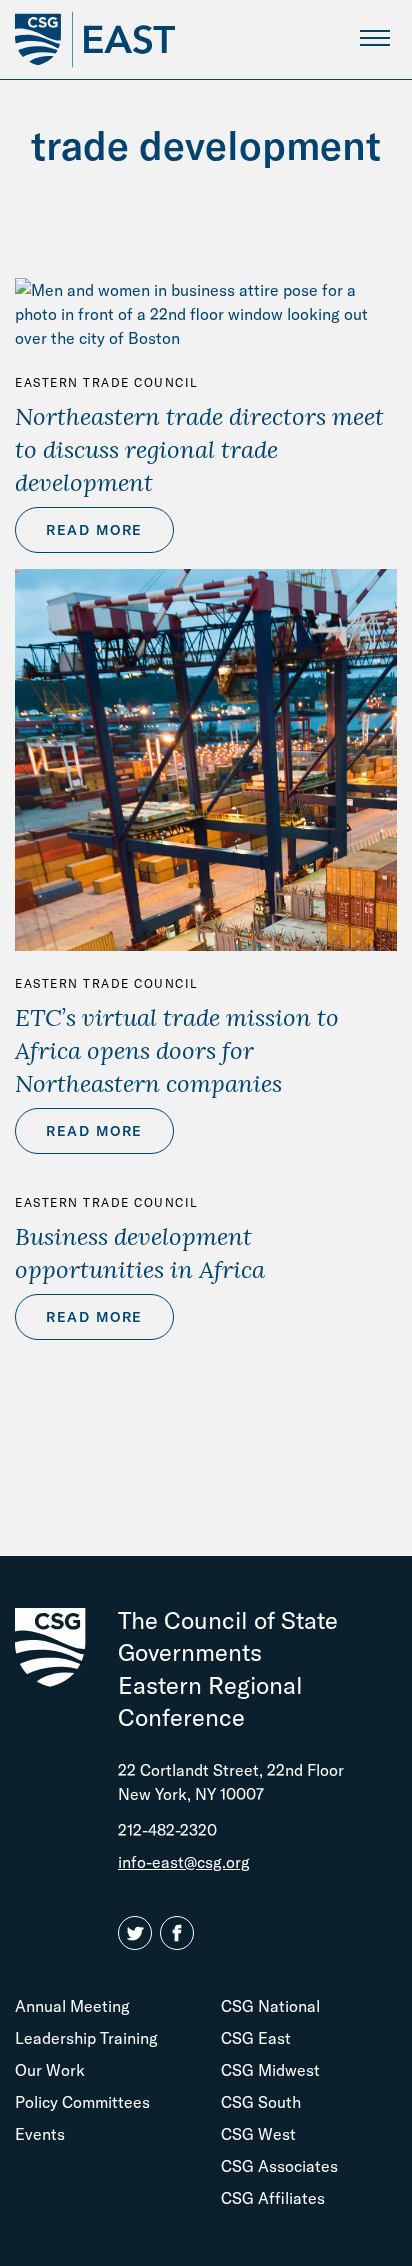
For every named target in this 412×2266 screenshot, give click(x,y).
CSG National (270, 2006)
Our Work (50, 2070)
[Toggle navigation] (374, 37)
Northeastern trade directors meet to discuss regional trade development (199, 449)
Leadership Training (86, 2038)
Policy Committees (82, 2102)
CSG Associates (279, 2166)
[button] (139, 1934)
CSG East (256, 2038)
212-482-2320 (167, 1830)
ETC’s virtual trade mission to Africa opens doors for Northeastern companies (177, 1050)
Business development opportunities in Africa (140, 1252)
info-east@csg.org (184, 1862)
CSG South (261, 2102)
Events (40, 2134)
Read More (94, 530)
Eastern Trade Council (107, 382)
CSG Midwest (270, 2070)
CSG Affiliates (273, 2198)
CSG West (258, 2134)
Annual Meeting (72, 2006)
